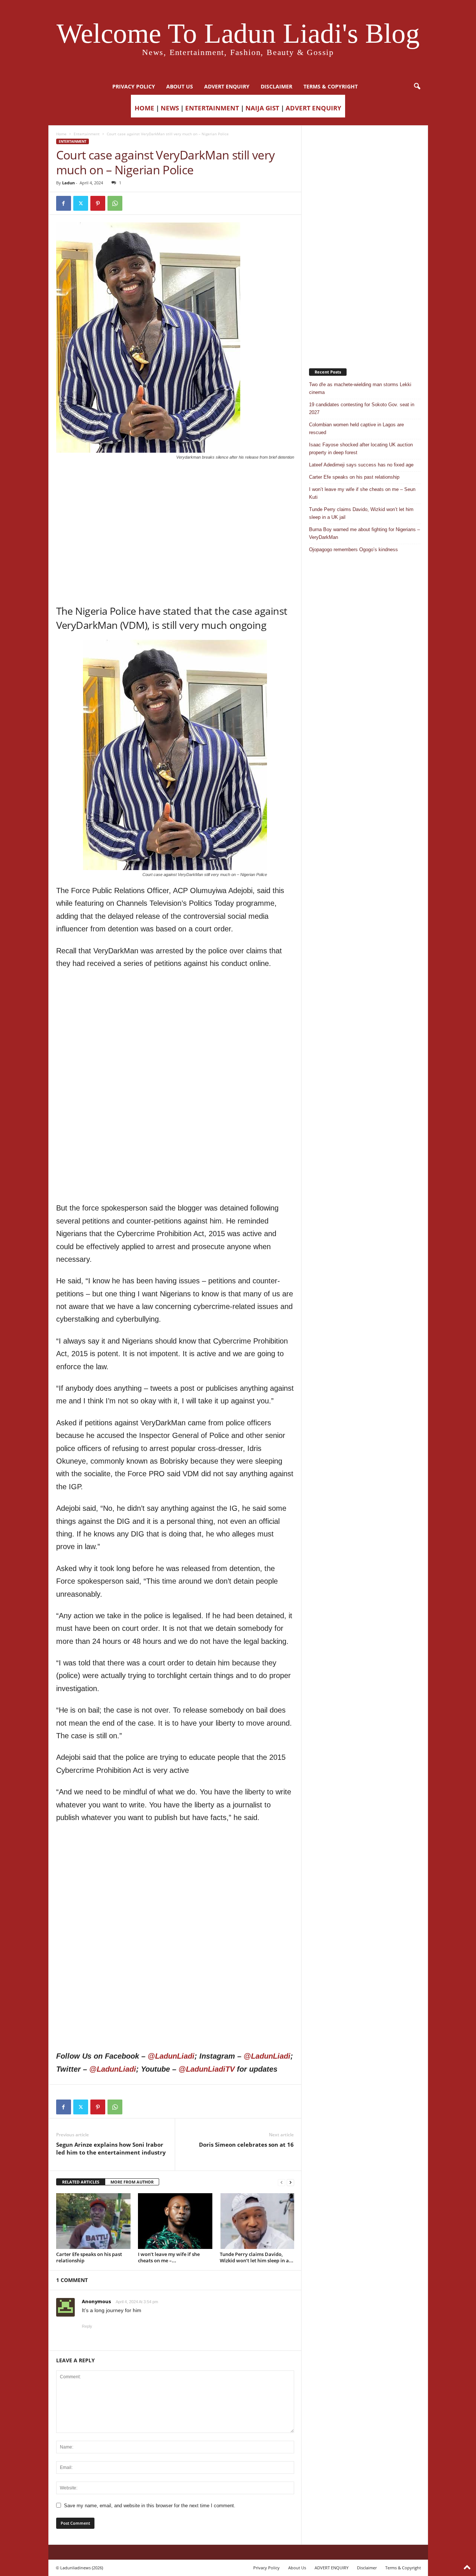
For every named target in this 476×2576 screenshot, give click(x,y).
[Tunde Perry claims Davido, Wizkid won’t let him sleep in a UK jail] (257, 2221)
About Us (180, 86)
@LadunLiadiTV (207, 2069)
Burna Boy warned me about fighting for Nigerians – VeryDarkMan (364, 533)
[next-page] (290, 2182)
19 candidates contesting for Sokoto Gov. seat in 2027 (362, 408)
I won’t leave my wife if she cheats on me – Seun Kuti (362, 493)
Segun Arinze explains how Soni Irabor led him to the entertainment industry (111, 2148)
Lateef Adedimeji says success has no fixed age (361, 465)
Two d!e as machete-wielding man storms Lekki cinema (360, 388)
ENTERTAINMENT (212, 108)
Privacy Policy (134, 86)
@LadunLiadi (171, 2056)
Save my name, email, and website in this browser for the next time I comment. (150, 2506)
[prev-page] (282, 2182)
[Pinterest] (98, 203)
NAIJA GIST (262, 108)
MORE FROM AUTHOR (132, 2182)
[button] (417, 87)
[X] (81, 203)
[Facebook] (64, 203)
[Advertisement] (175, 479)
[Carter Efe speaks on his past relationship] (93, 2221)
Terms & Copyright (331, 86)
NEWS (170, 108)
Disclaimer (276, 86)
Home (61, 134)
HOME (144, 108)
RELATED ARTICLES (81, 2182)
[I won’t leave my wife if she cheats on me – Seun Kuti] (175, 2221)
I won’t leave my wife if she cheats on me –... (169, 2257)
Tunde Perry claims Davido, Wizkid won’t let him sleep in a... (257, 2257)
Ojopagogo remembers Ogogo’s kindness (353, 550)
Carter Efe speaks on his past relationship (89, 2257)
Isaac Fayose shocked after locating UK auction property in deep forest (361, 449)
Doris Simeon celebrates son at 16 (246, 2144)
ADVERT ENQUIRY (227, 86)
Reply (87, 2326)
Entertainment (87, 134)
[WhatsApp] (115, 203)
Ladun (68, 183)
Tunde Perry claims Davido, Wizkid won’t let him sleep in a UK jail (361, 513)
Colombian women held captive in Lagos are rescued (356, 429)
